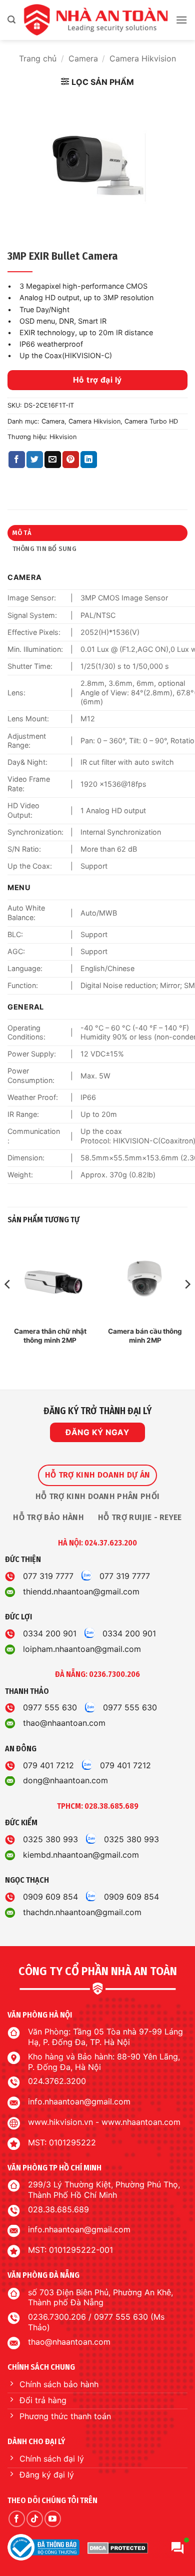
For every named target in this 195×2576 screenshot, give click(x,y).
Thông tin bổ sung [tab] (44, 549)
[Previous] (8, 1304)
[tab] (97, 1475)
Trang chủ (38, 58)
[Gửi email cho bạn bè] (53, 460)
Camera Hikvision (143, 58)
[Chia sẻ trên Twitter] (35, 460)
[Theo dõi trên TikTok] (35, 2519)
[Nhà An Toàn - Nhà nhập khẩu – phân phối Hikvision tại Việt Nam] (95, 20)
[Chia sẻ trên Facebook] (17, 460)
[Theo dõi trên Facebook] (17, 2519)
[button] (11, 20)
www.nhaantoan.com (141, 2122)
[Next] (187, 1304)
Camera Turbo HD (151, 421)
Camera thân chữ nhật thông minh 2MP (50, 1336)
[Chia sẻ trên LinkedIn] (89, 460)
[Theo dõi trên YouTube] (53, 2519)
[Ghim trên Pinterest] (71, 460)
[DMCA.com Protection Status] (118, 2548)
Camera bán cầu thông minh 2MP (145, 1336)
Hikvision (63, 437)
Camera (83, 58)
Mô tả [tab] (22, 533)
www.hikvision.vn (60, 2122)
